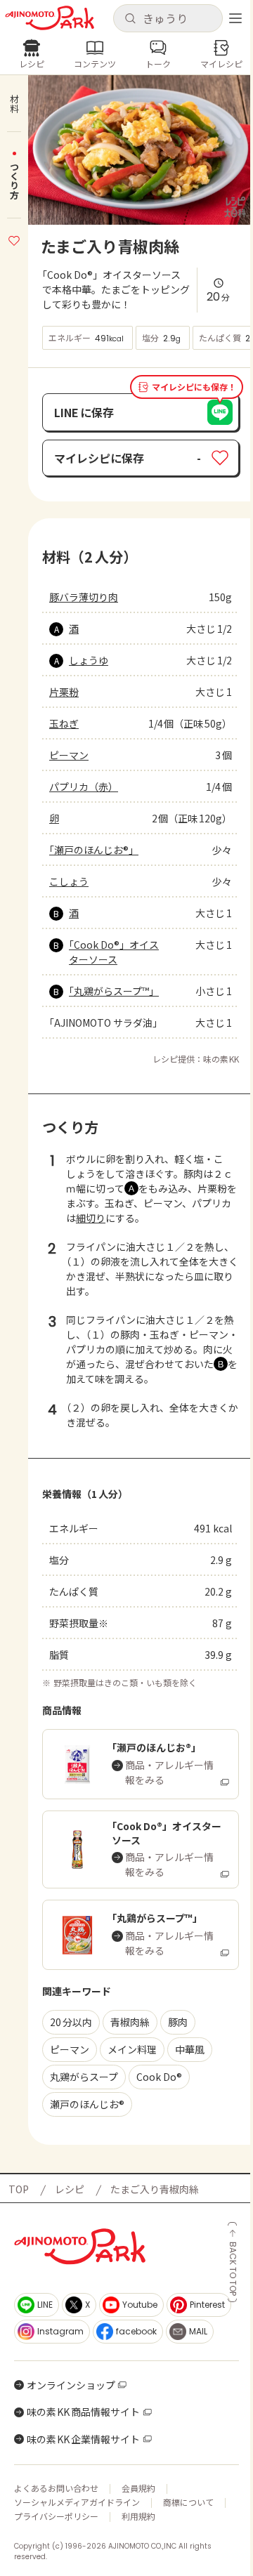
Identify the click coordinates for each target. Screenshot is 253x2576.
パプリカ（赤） (84, 787)
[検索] (130, 19)
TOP (19, 2189)
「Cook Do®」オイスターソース (114, 952)
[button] (168, 18)
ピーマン (69, 755)
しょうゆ (89, 660)
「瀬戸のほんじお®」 (94, 850)
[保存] (14, 239)
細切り (91, 1218)
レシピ (70, 2189)
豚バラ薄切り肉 (84, 597)
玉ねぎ (64, 723)
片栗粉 (64, 692)
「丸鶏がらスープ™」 (114, 991)
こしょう (69, 881)
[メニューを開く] (235, 18)
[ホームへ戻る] (50, 18)
